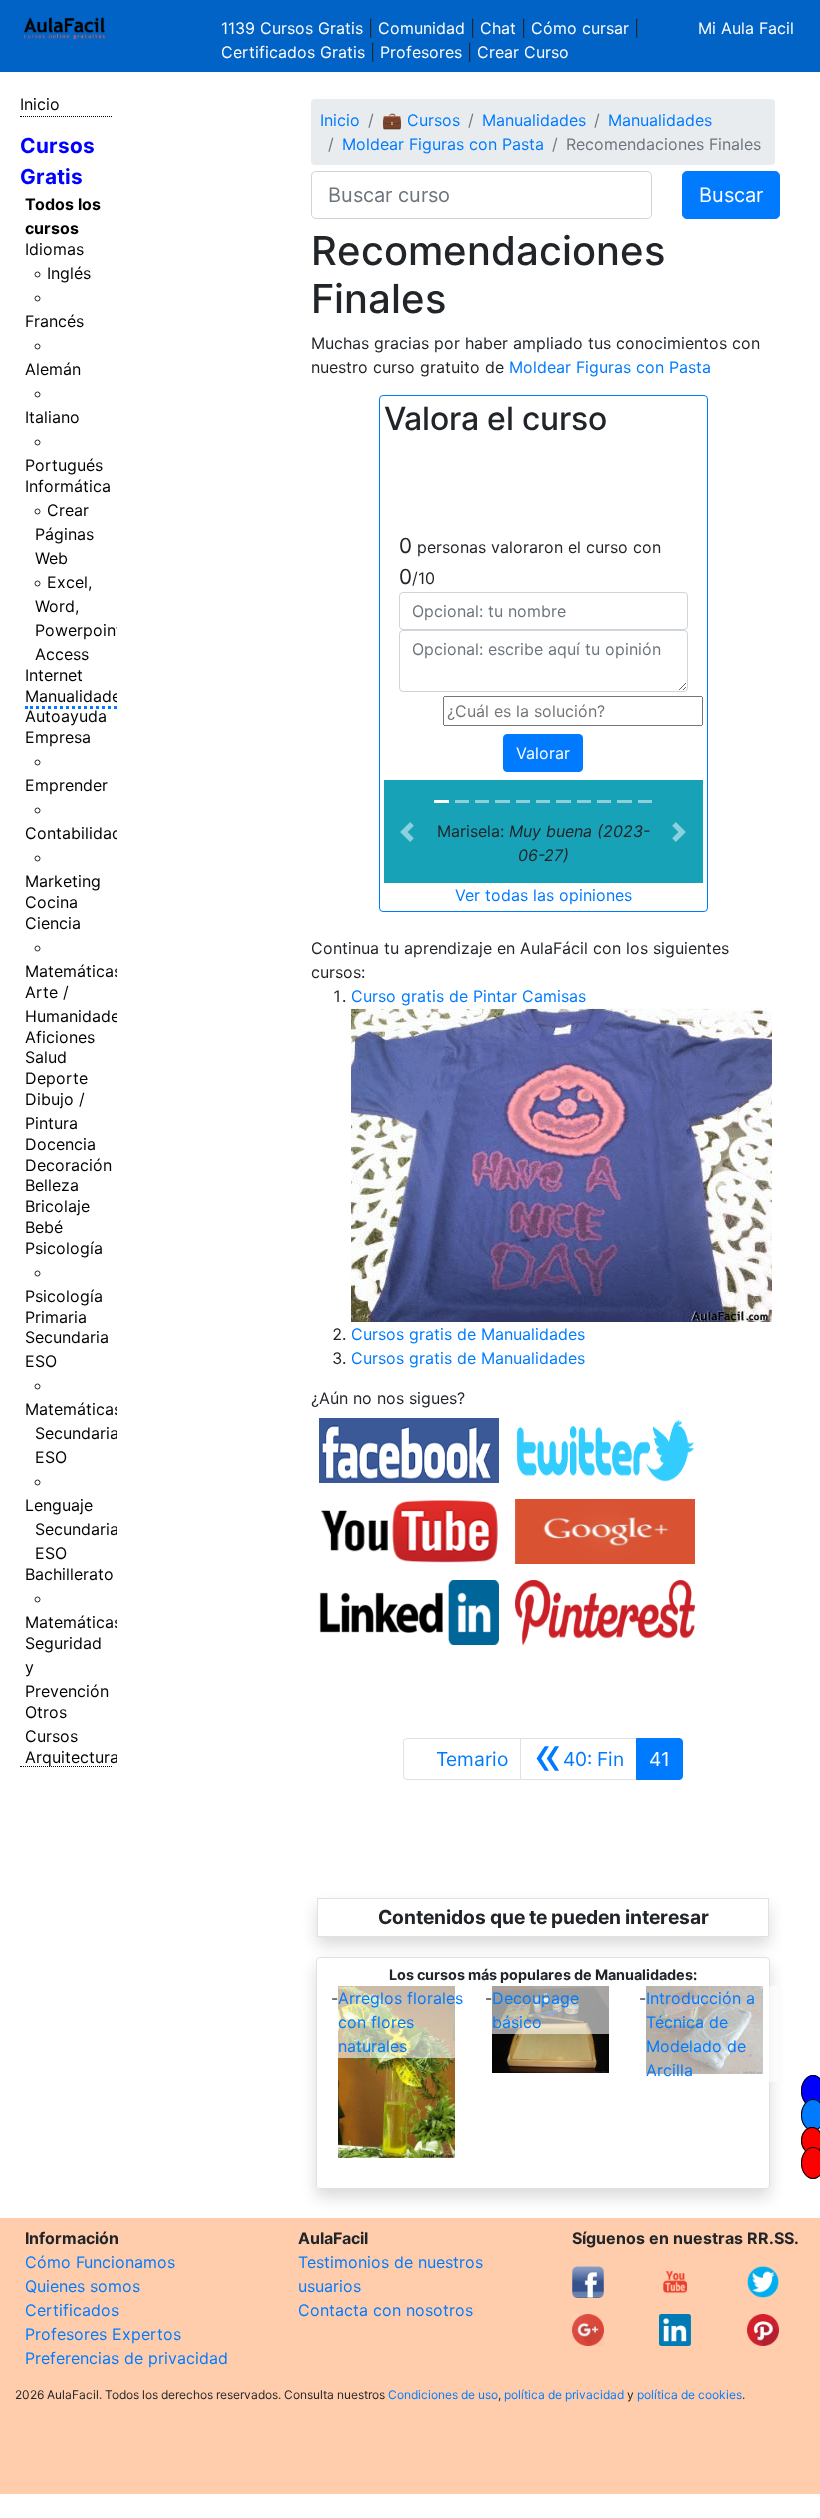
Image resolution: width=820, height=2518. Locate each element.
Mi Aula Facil (746, 28)
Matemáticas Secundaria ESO (73, 1433)
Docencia (60, 1144)
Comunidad (421, 28)
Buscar (731, 195)
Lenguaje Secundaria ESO (72, 1529)
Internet (54, 675)
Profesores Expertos (103, 2334)
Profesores (421, 52)
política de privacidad (564, 2394)
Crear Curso (523, 52)
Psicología (64, 1248)
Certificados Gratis (293, 52)
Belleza (52, 1185)
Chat (498, 28)
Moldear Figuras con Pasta (443, 144)
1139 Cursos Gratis (294, 28)
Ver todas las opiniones (543, 895)
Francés (54, 321)
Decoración (68, 1165)
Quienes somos (82, 2286)
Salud (46, 1057)
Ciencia (53, 923)
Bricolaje (57, 1206)
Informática (68, 486)
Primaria (56, 1317)
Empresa (58, 737)
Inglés (69, 273)
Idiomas (54, 249)
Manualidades (77, 696)
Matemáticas (73, 971)
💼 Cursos (421, 120)
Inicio (40, 104)
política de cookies (689, 2394)
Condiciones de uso (443, 2394)
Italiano (52, 417)
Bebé (44, 1227)
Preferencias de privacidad (126, 2358)
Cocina (51, 902)
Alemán (53, 369)
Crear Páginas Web (64, 534)
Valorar (543, 753)
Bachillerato (69, 1574)
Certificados (72, 2310)
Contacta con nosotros (385, 2310)
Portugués (64, 465)
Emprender (66, 785)
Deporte (56, 1078)
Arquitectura (72, 1757)
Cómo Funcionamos (100, 2262)
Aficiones (60, 1037)
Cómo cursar (580, 28)
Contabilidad (73, 833)
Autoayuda (66, 716)
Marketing (63, 881)
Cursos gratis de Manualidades (468, 1334)
